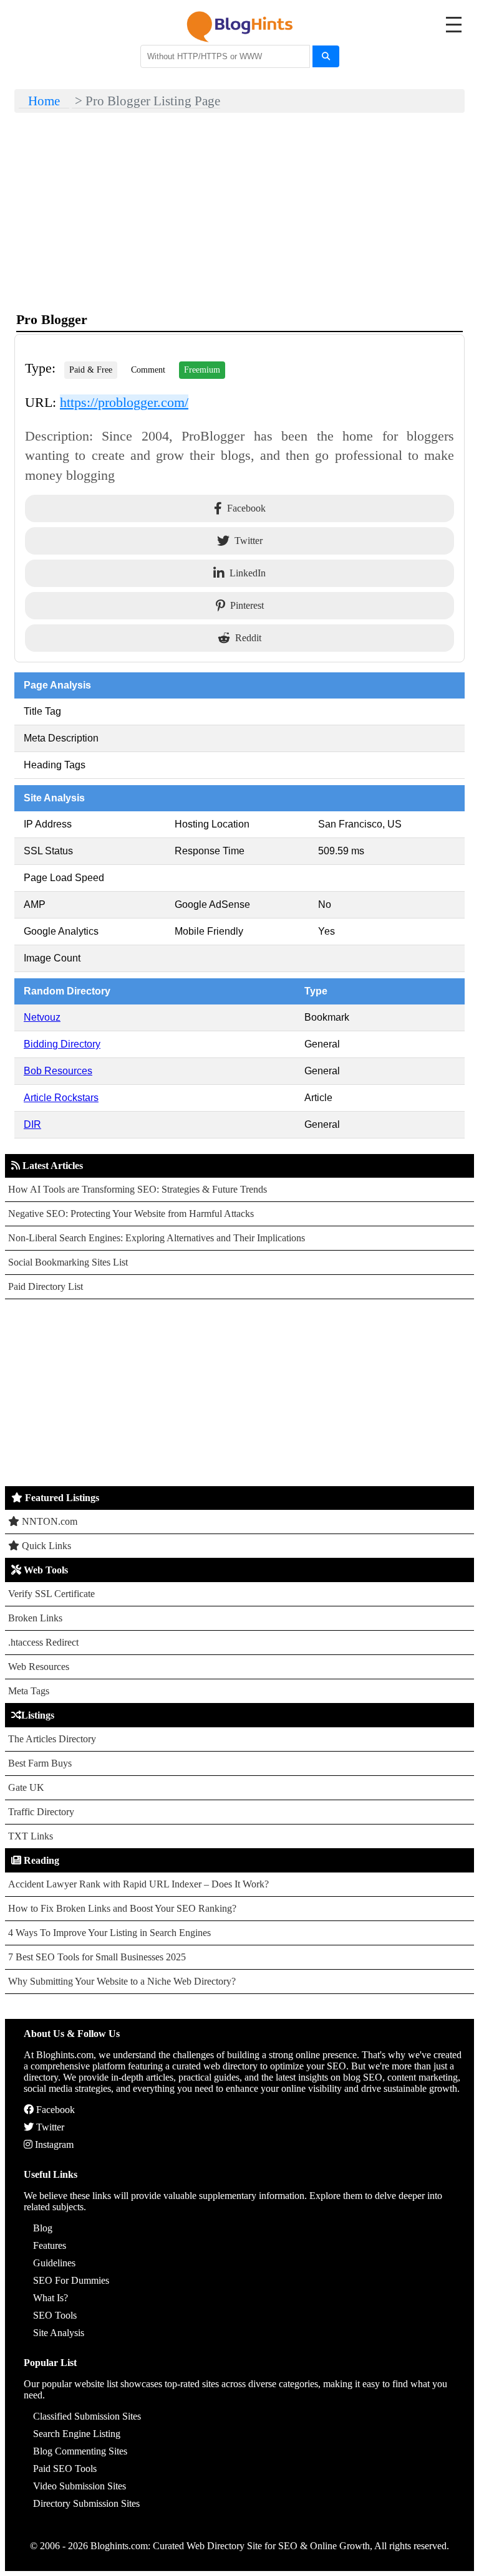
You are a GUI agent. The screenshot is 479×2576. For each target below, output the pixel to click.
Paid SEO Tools (65, 2469)
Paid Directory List (46, 1286)
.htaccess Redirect (43, 1642)
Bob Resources (58, 1071)
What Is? (51, 2298)
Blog (43, 2228)
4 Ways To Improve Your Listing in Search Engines (109, 1933)
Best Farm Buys (40, 1763)
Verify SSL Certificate (51, 1594)
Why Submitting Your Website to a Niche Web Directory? (122, 1981)
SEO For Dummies (71, 2280)
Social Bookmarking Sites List (68, 1262)
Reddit (248, 638)
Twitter (249, 541)
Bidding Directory (62, 1044)
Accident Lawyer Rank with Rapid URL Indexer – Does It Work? (138, 1884)
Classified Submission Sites (87, 2416)
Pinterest (247, 605)
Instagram (53, 2144)
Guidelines (54, 2263)
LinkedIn (248, 573)
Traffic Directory (41, 1812)
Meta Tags (29, 1691)
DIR (32, 1124)
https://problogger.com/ (124, 402)
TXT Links (31, 1836)
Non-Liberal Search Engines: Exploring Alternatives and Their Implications (157, 1238)
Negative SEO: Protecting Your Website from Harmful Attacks (131, 1214)
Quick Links (45, 1546)
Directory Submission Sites (86, 2503)
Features (50, 2245)
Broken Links (35, 1618)
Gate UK (26, 1787)
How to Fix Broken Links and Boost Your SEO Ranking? (122, 1908)
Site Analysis (59, 2333)
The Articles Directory (52, 1739)
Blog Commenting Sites (80, 2451)
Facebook (246, 508)
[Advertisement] (239, 1393)
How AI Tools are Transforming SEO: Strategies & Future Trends (138, 1189)
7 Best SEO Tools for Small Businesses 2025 (97, 1957)
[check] (326, 56)
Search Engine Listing (77, 2434)
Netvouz (42, 1017)
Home (44, 101)
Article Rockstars (61, 1098)
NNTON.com (48, 1521)
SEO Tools (55, 2315)
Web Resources (39, 1667)
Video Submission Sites (80, 2486)
